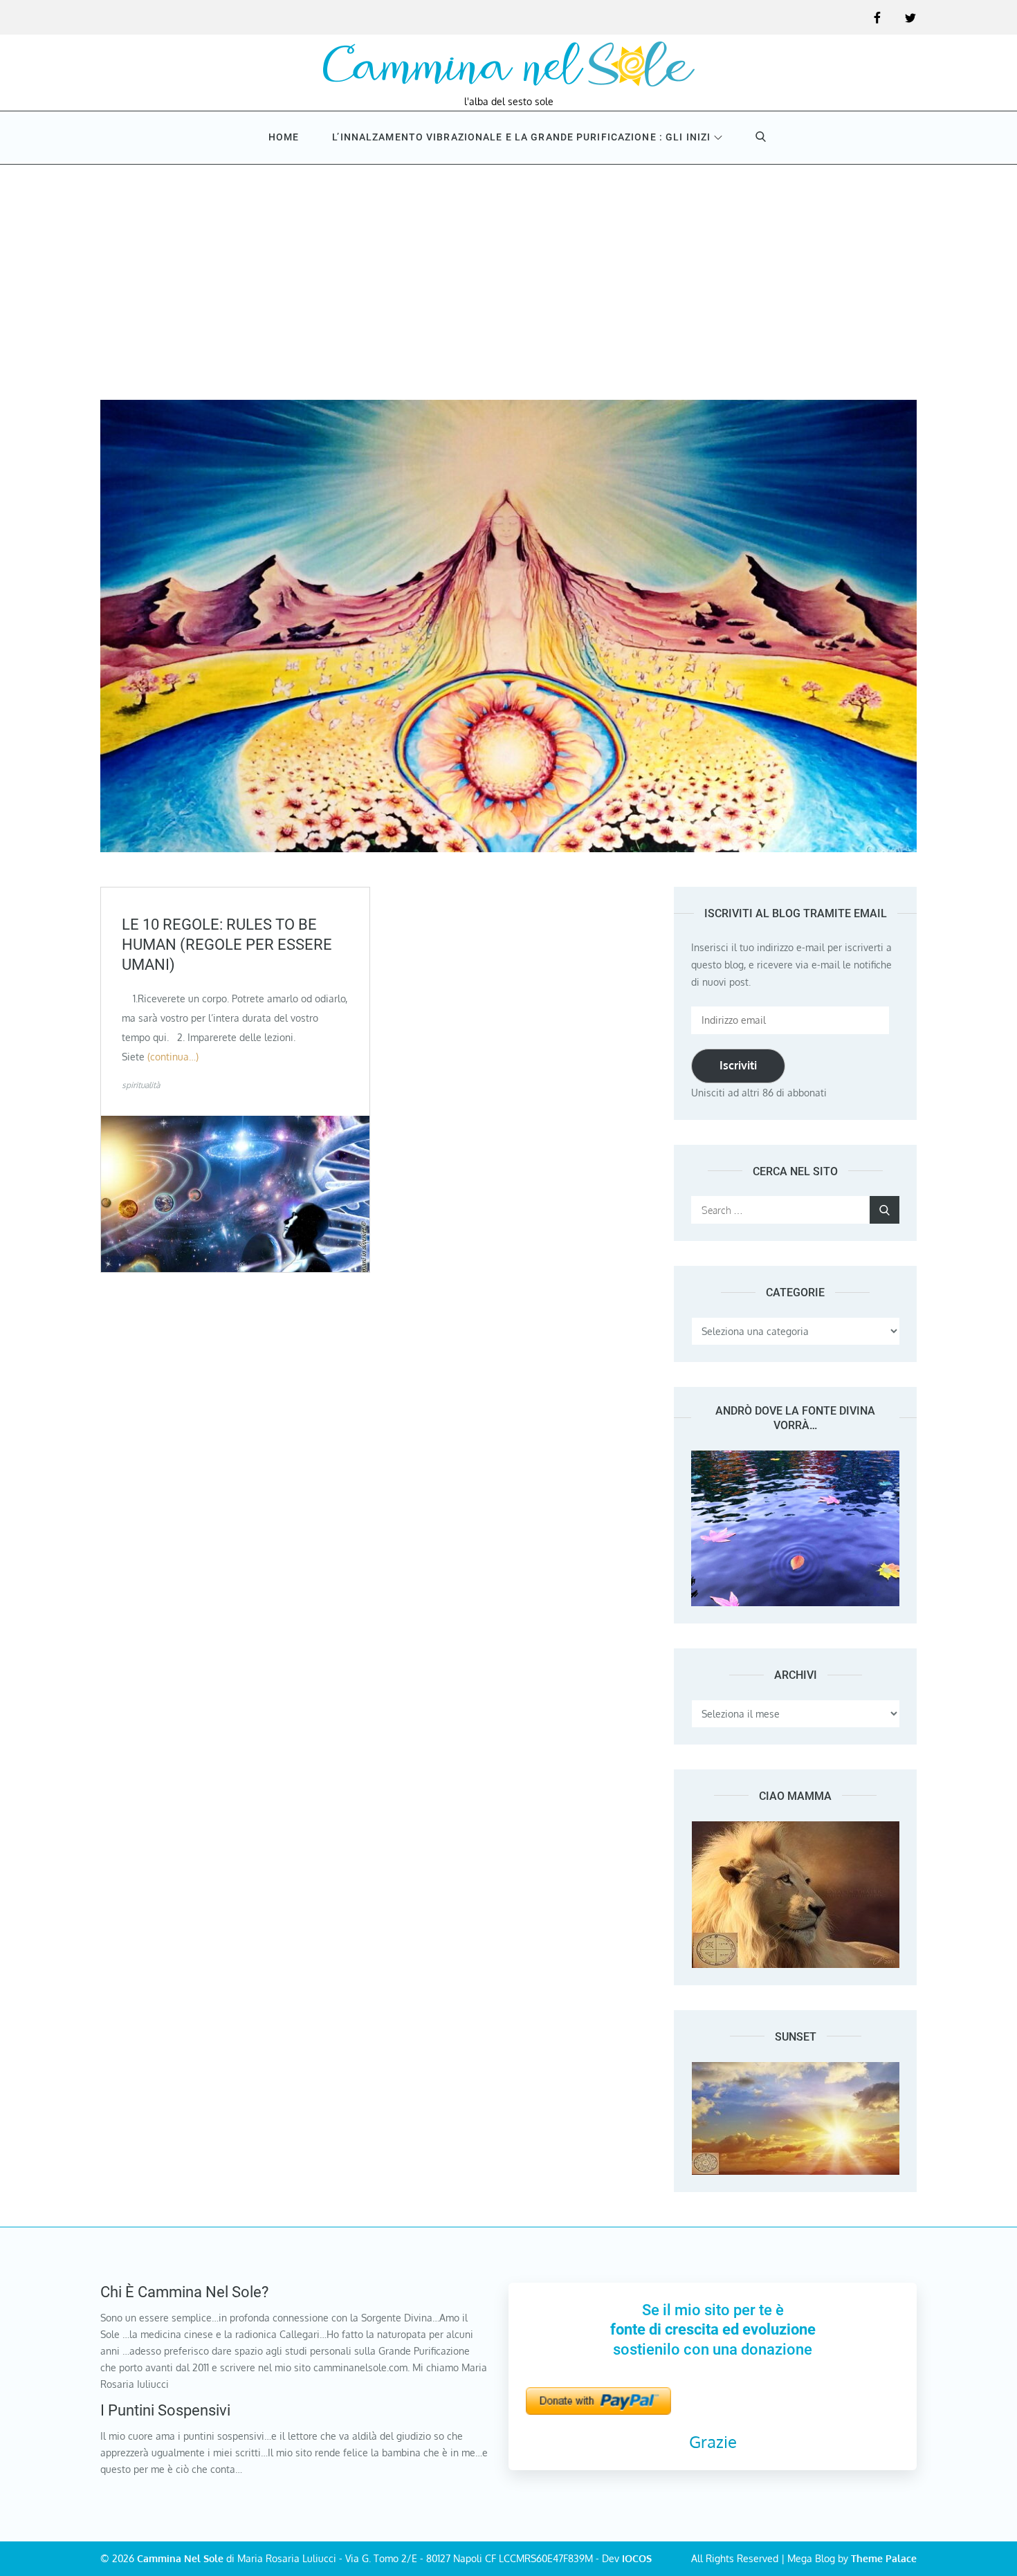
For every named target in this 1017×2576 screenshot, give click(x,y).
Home (284, 137)
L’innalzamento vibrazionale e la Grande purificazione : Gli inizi (521, 137)
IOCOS (637, 2558)
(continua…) (173, 1057)
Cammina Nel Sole (180, 2558)
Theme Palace (884, 2558)
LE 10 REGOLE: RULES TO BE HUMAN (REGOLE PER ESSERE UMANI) (227, 944)
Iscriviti (738, 1065)
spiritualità (141, 1085)
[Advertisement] (508, 268)
